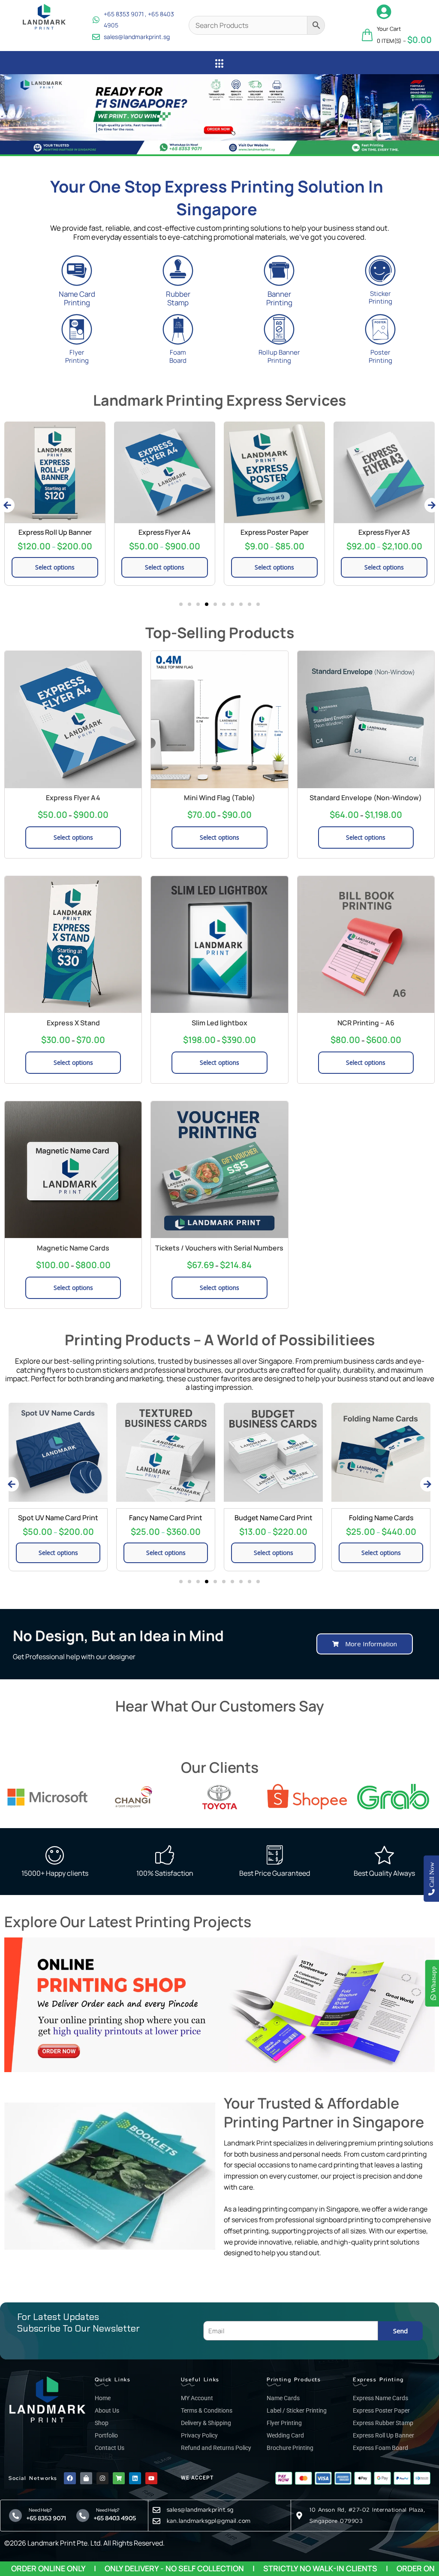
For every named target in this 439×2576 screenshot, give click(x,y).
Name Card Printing (77, 298)
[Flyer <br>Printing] (77, 329)
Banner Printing (279, 298)
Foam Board (178, 356)
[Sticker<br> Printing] (380, 271)
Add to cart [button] (381, 1447)
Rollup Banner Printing (279, 356)
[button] (10, 114)
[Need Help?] (15, 2516)
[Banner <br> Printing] (279, 271)
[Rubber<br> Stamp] (178, 271)
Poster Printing (380, 356)
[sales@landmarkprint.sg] (156, 2510)
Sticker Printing (380, 298)
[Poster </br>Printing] (380, 329)
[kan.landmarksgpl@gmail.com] (156, 2521)
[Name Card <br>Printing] (77, 271)
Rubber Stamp (178, 298)
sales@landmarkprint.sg (200, 2510)
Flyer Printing (77, 356)
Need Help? (39, 2510)
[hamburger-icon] (220, 64)
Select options (55, 567)
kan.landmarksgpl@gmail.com (209, 2521)
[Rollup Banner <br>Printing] (279, 329)
